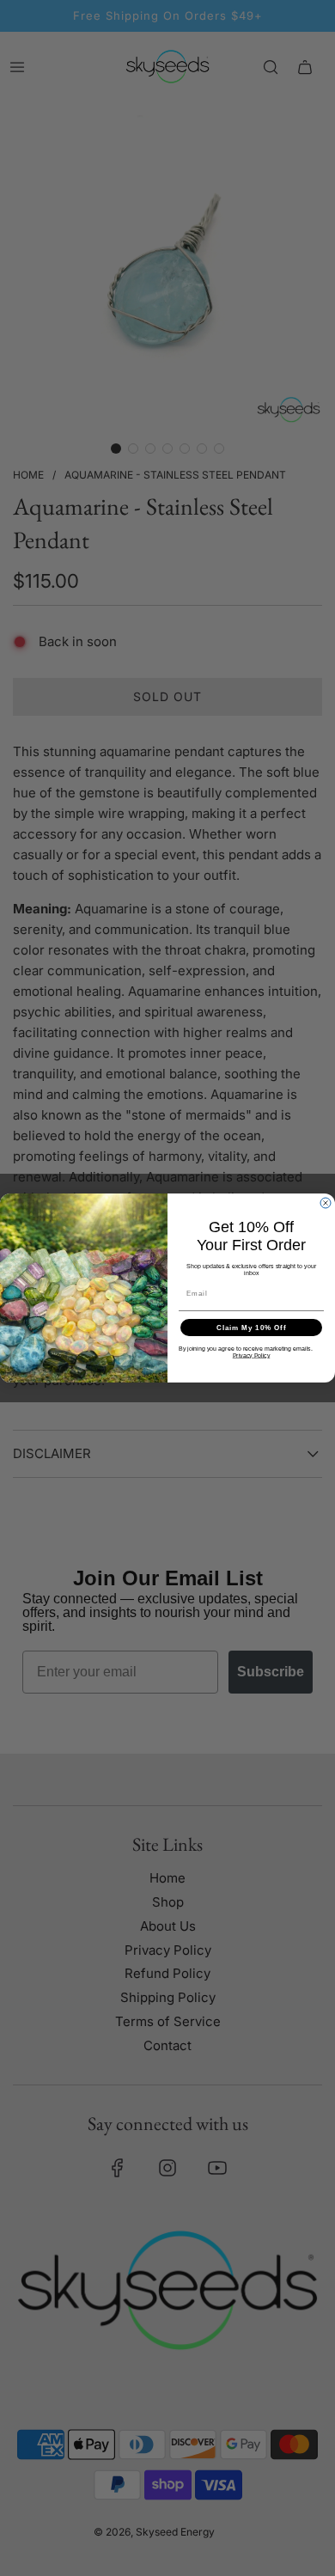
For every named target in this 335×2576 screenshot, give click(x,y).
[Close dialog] (326, 1203)
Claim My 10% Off (252, 1328)
